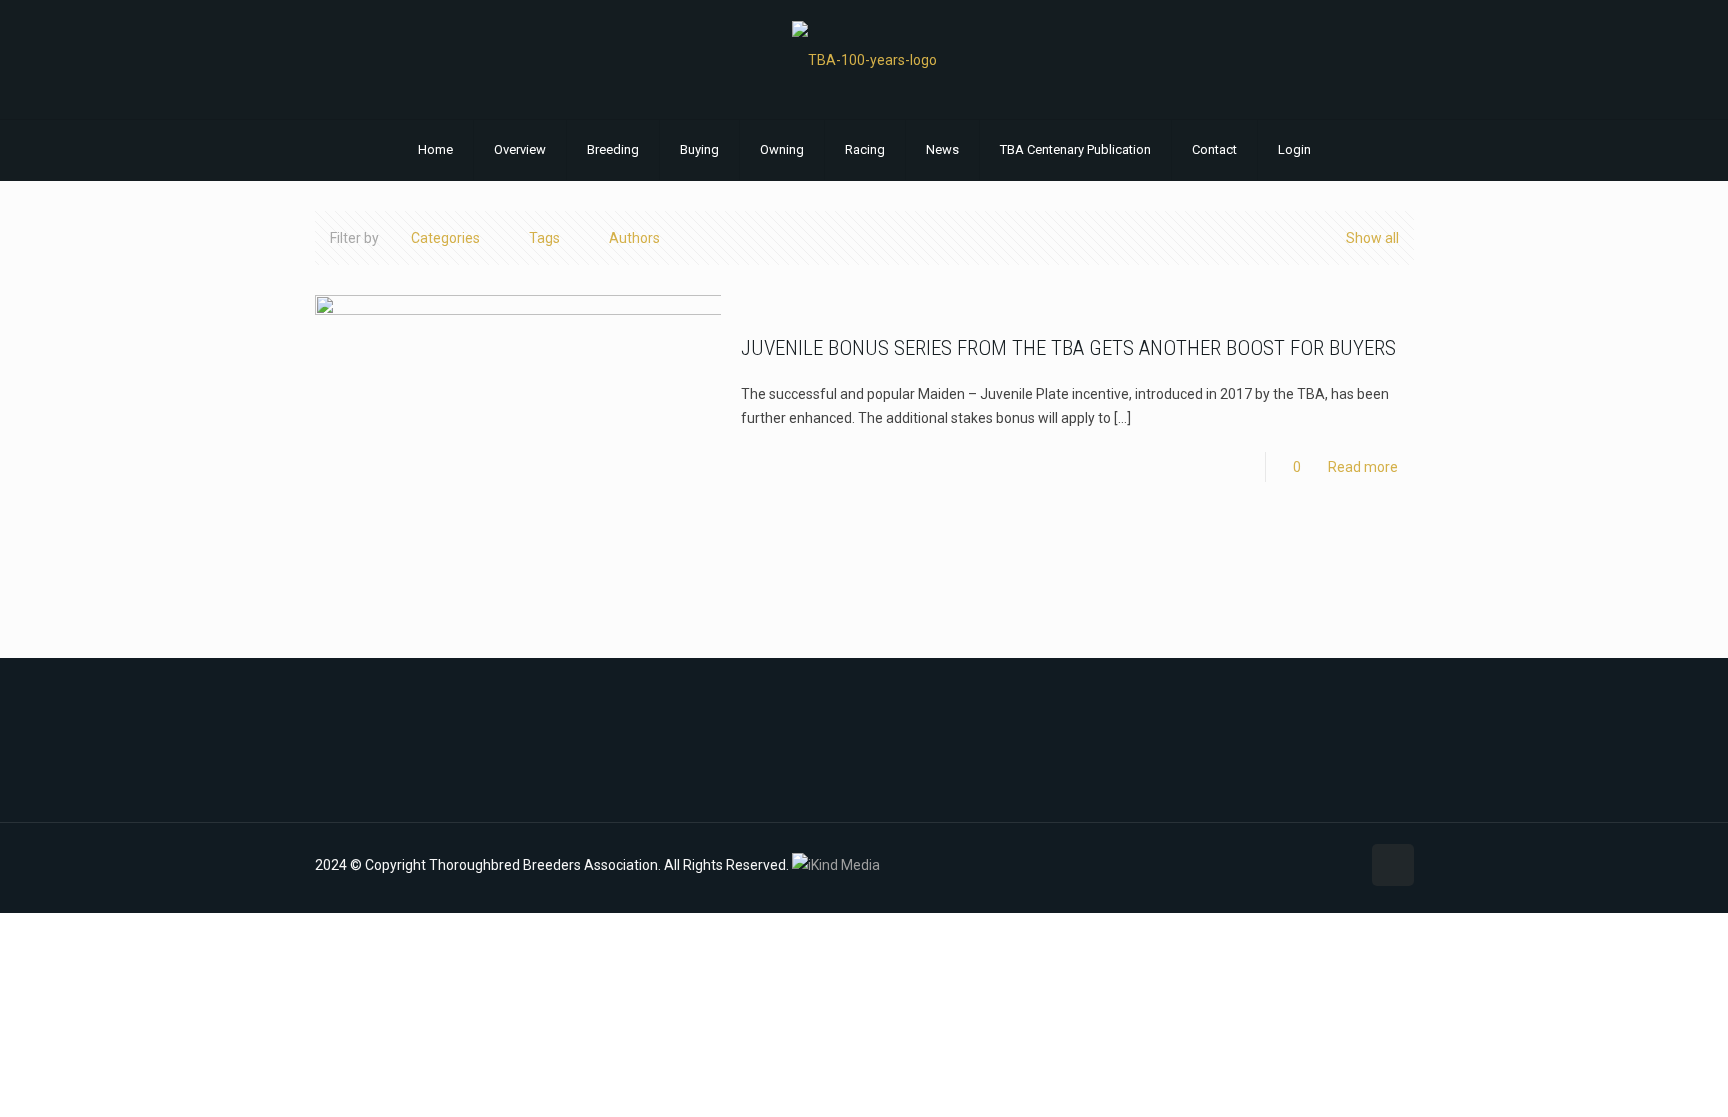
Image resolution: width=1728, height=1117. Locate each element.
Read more (1363, 467)
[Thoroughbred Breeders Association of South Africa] (864, 59)
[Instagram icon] (1323, 865)
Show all (1372, 238)
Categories (445, 238)
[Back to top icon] (1393, 865)
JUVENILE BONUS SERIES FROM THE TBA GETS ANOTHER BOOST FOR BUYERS (1068, 348)
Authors (634, 238)
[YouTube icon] (1302, 865)
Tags (544, 238)
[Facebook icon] (1281, 865)
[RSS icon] (1344, 865)
